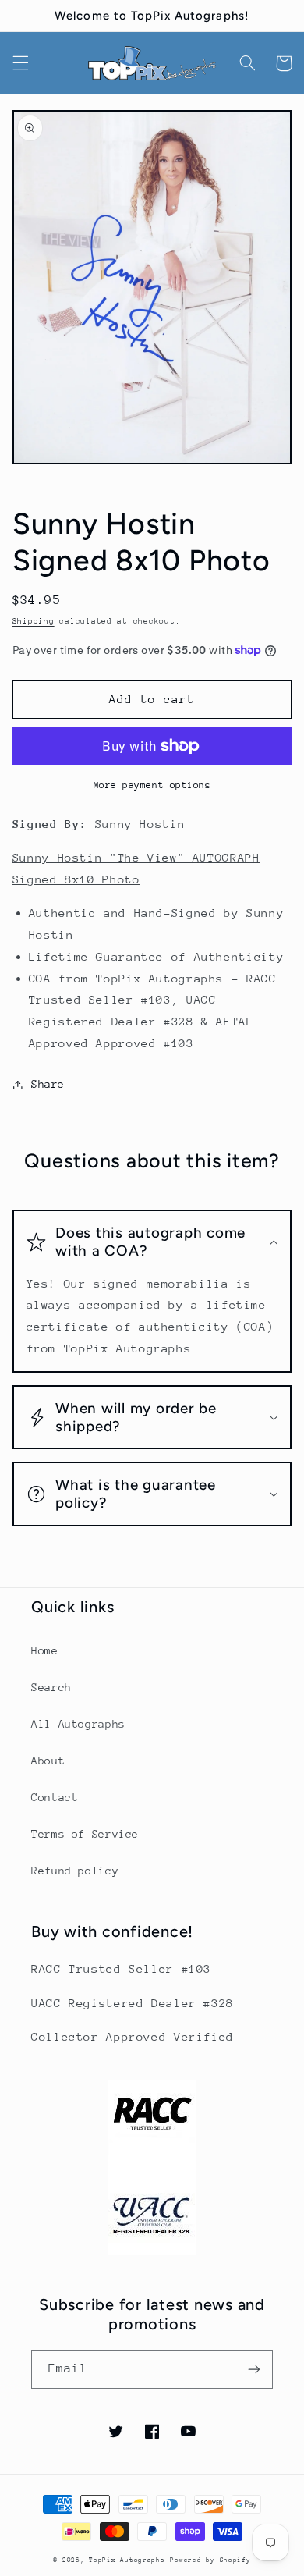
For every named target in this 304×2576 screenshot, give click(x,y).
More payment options (152, 785)
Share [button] (48, 1084)
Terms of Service (85, 1834)
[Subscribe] (254, 2370)
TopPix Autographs (127, 2560)
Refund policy (75, 1871)
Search (51, 1687)
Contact (55, 1797)
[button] (20, 63)
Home (45, 1650)
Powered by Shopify (210, 2560)
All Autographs (78, 1724)
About (48, 1761)
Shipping (34, 621)
